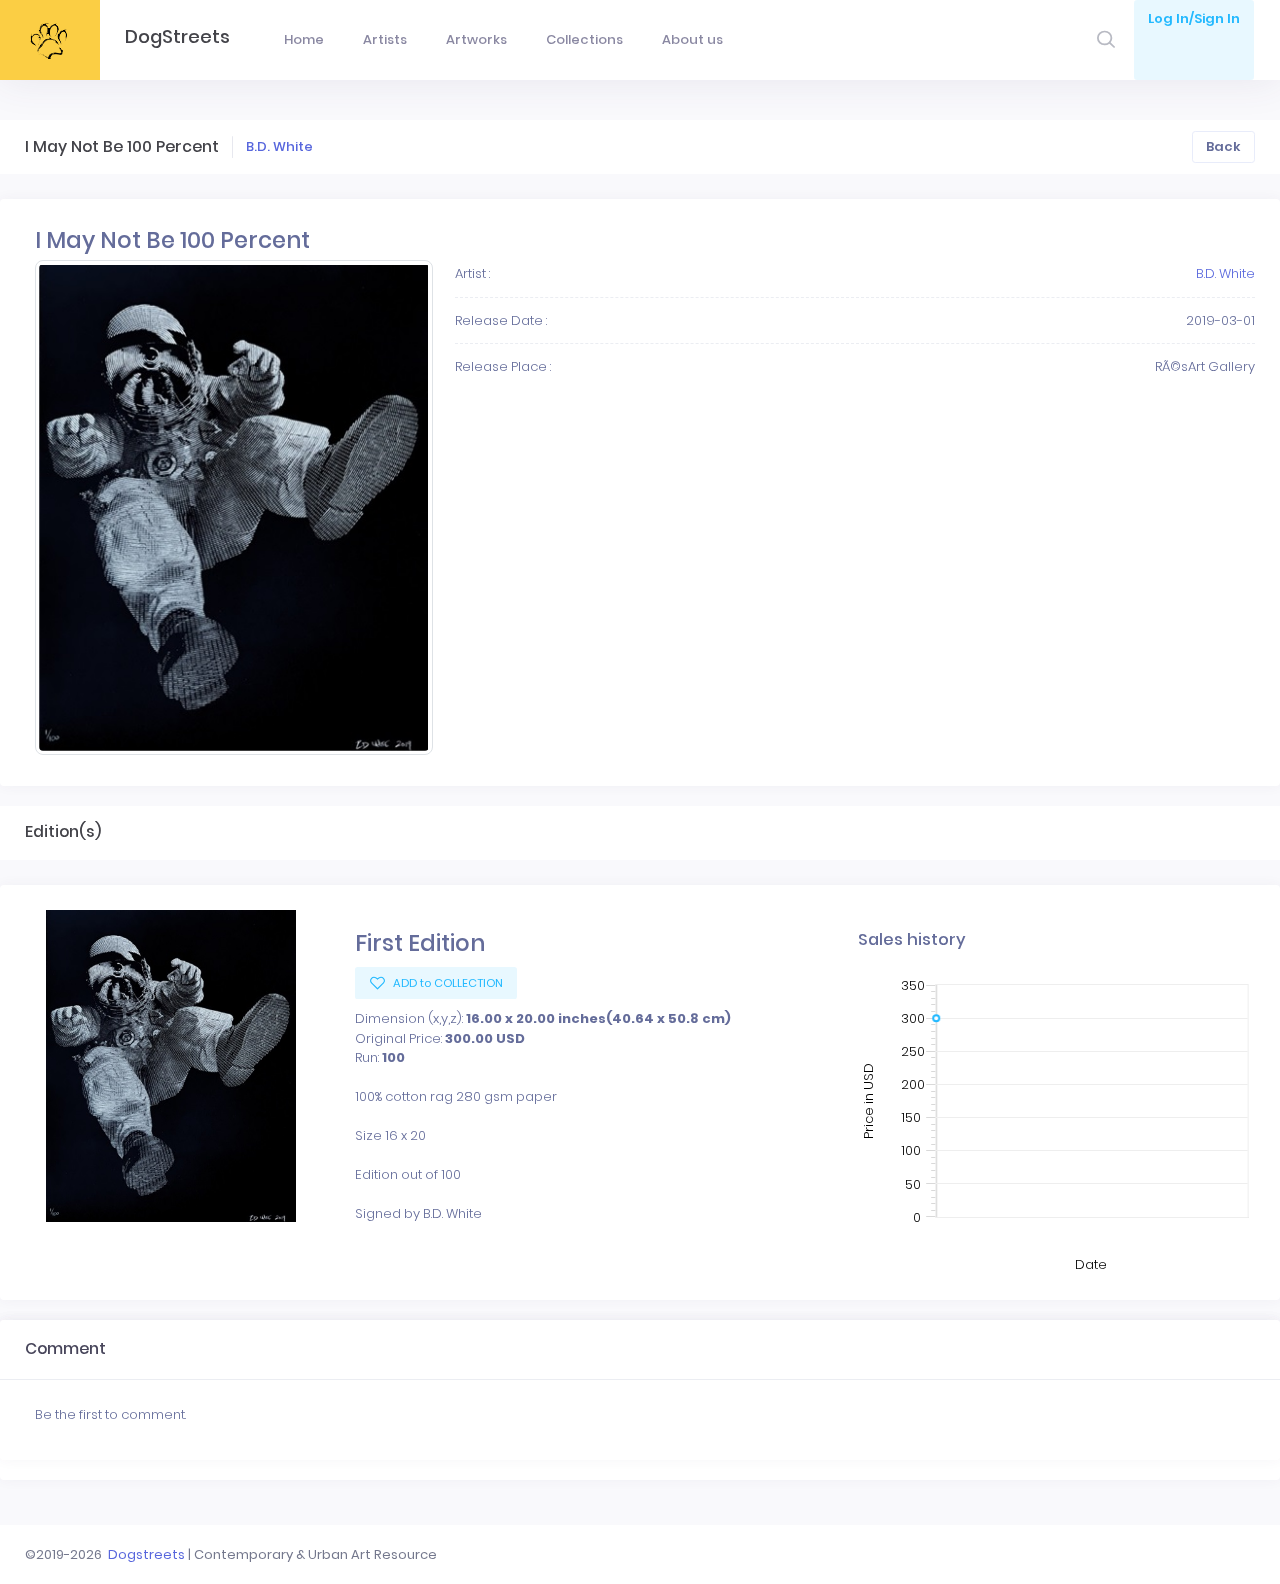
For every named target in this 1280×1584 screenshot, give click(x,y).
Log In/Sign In (1194, 18)
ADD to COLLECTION (446, 983)
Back (1223, 146)
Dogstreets (146, 1554)
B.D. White (279, 146)
